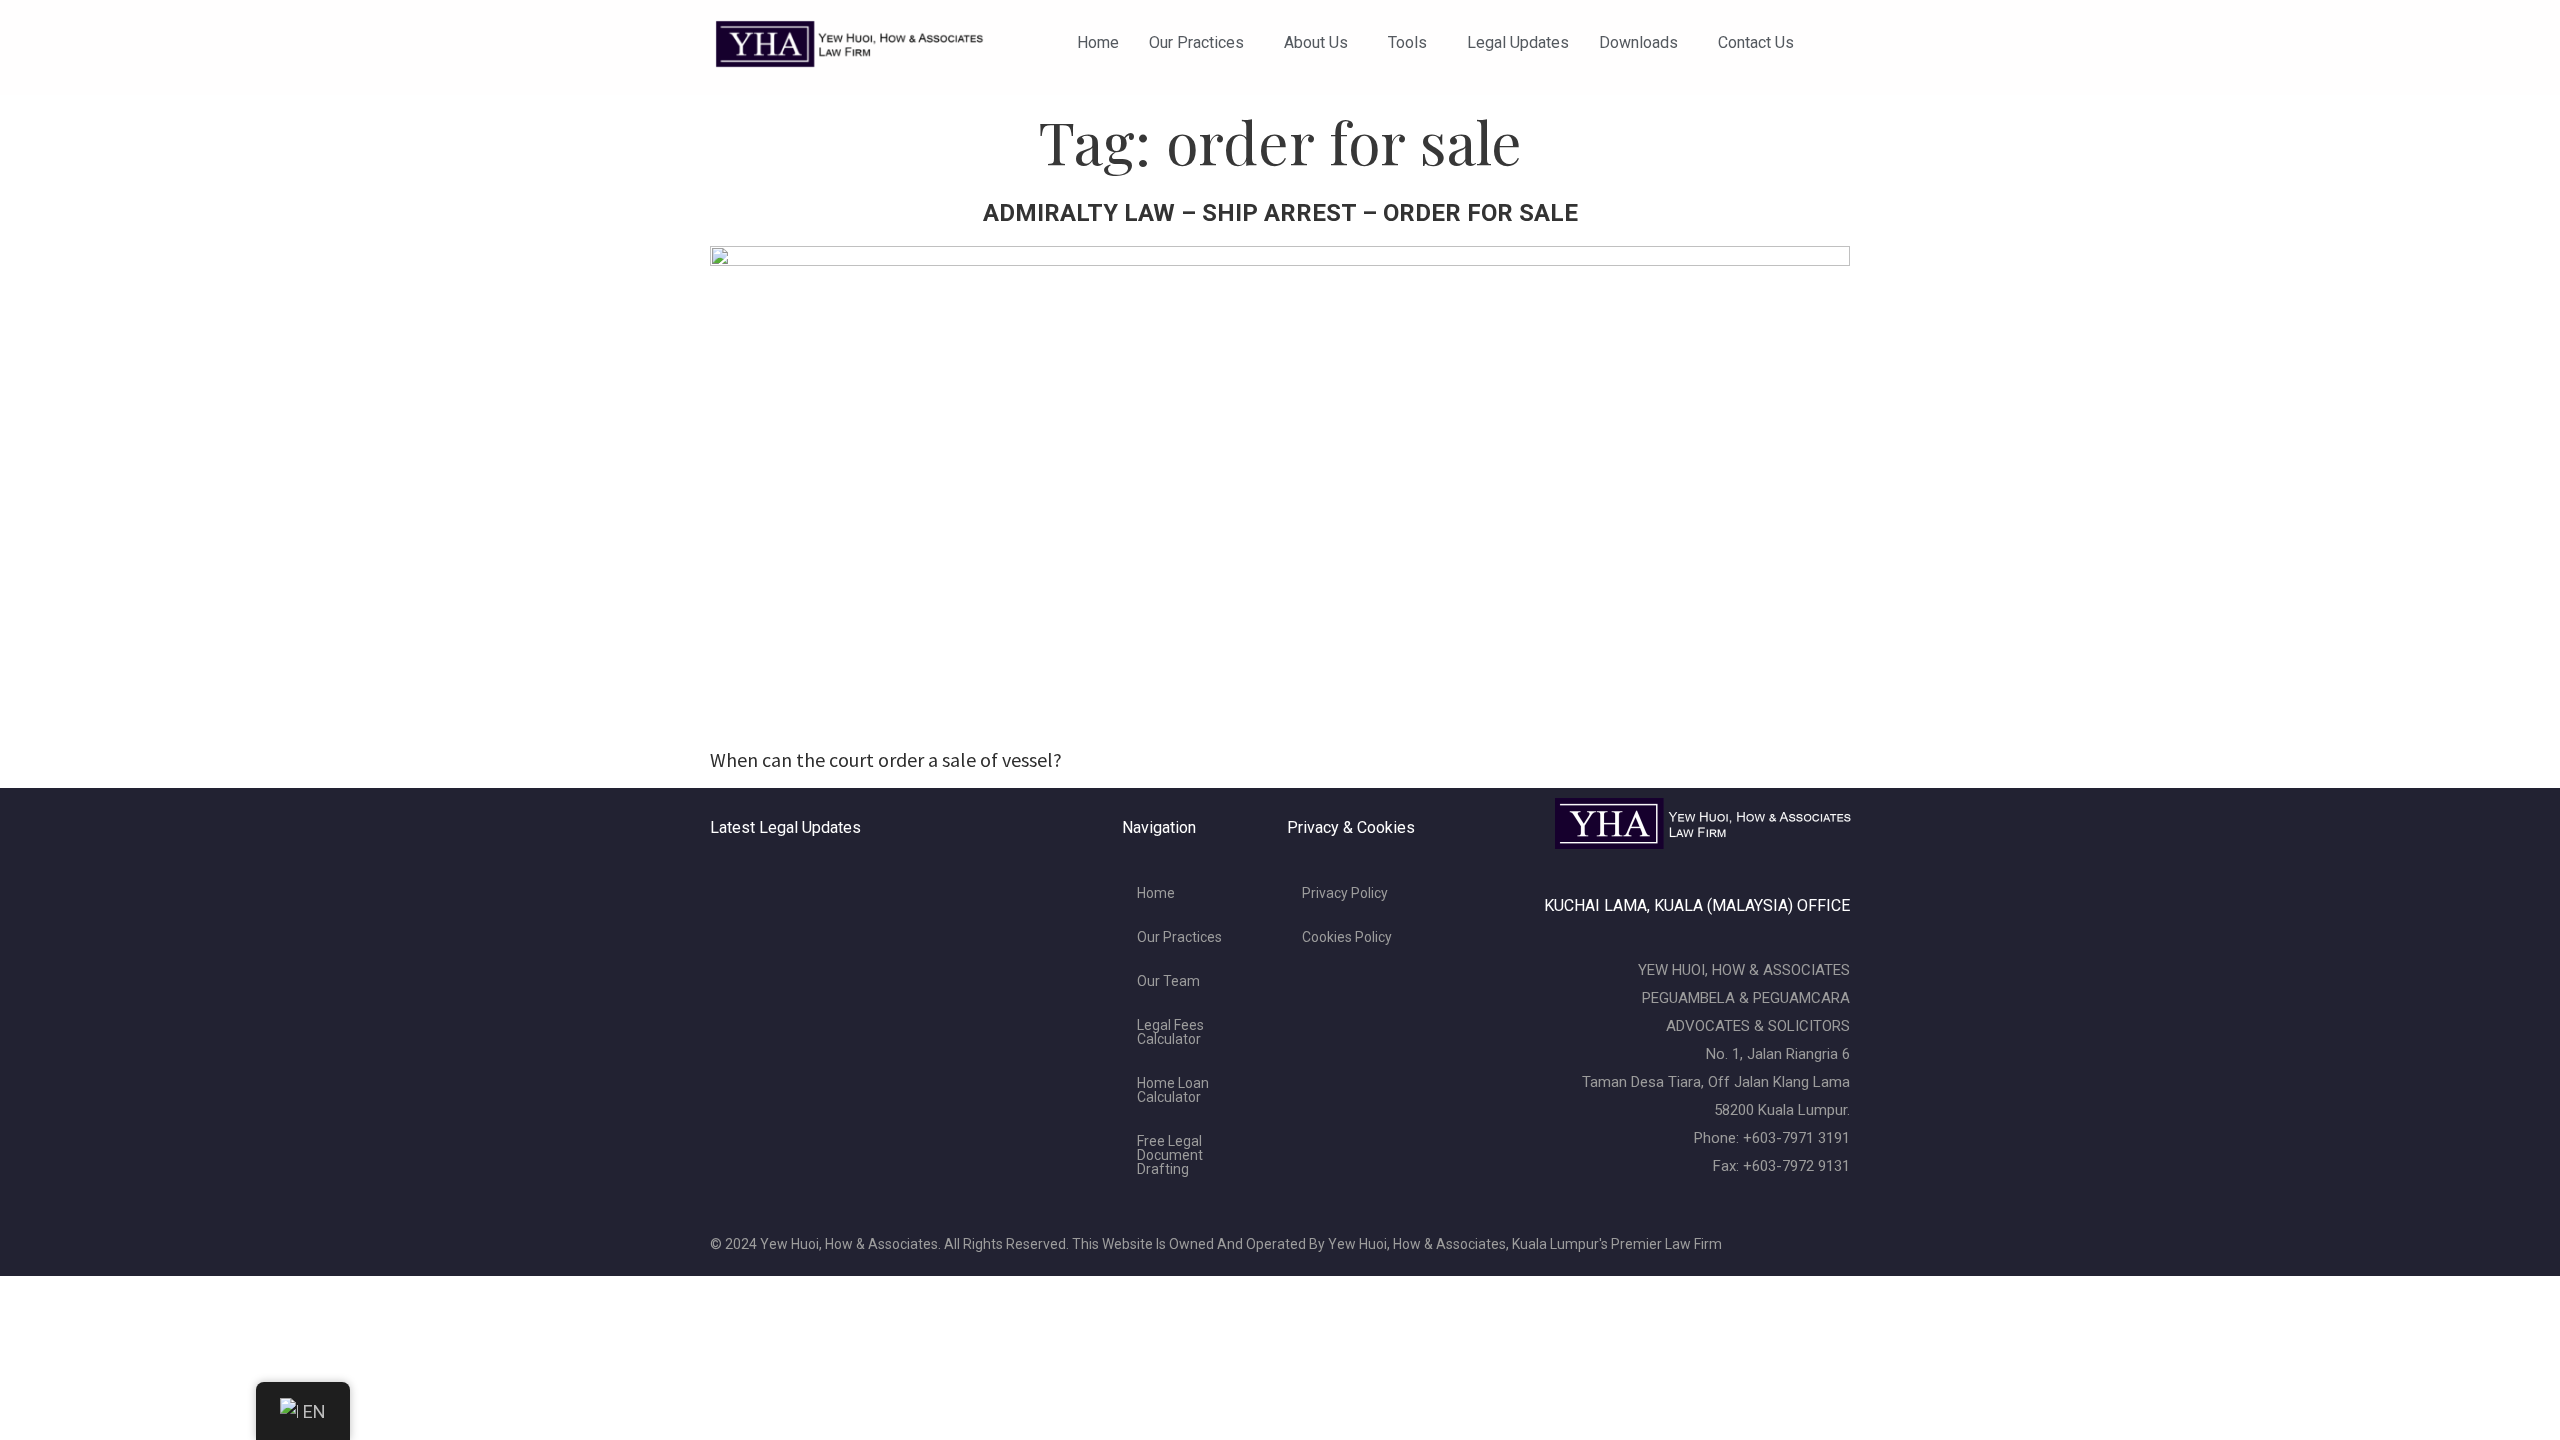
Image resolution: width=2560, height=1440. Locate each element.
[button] (1201, 43)
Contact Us (1756, 42)
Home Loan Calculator (1173, 1090)
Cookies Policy (1347, 937)
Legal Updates (1518, 42)
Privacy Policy (1345, 893)
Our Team (1168, 981)
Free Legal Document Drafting (1170, 1155)
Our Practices (1196, 42)
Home (1098, 42)
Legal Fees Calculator (1170, 1032)
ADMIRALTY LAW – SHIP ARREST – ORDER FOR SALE (1280, 213)
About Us (1316, 42)
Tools (1407, 42)
